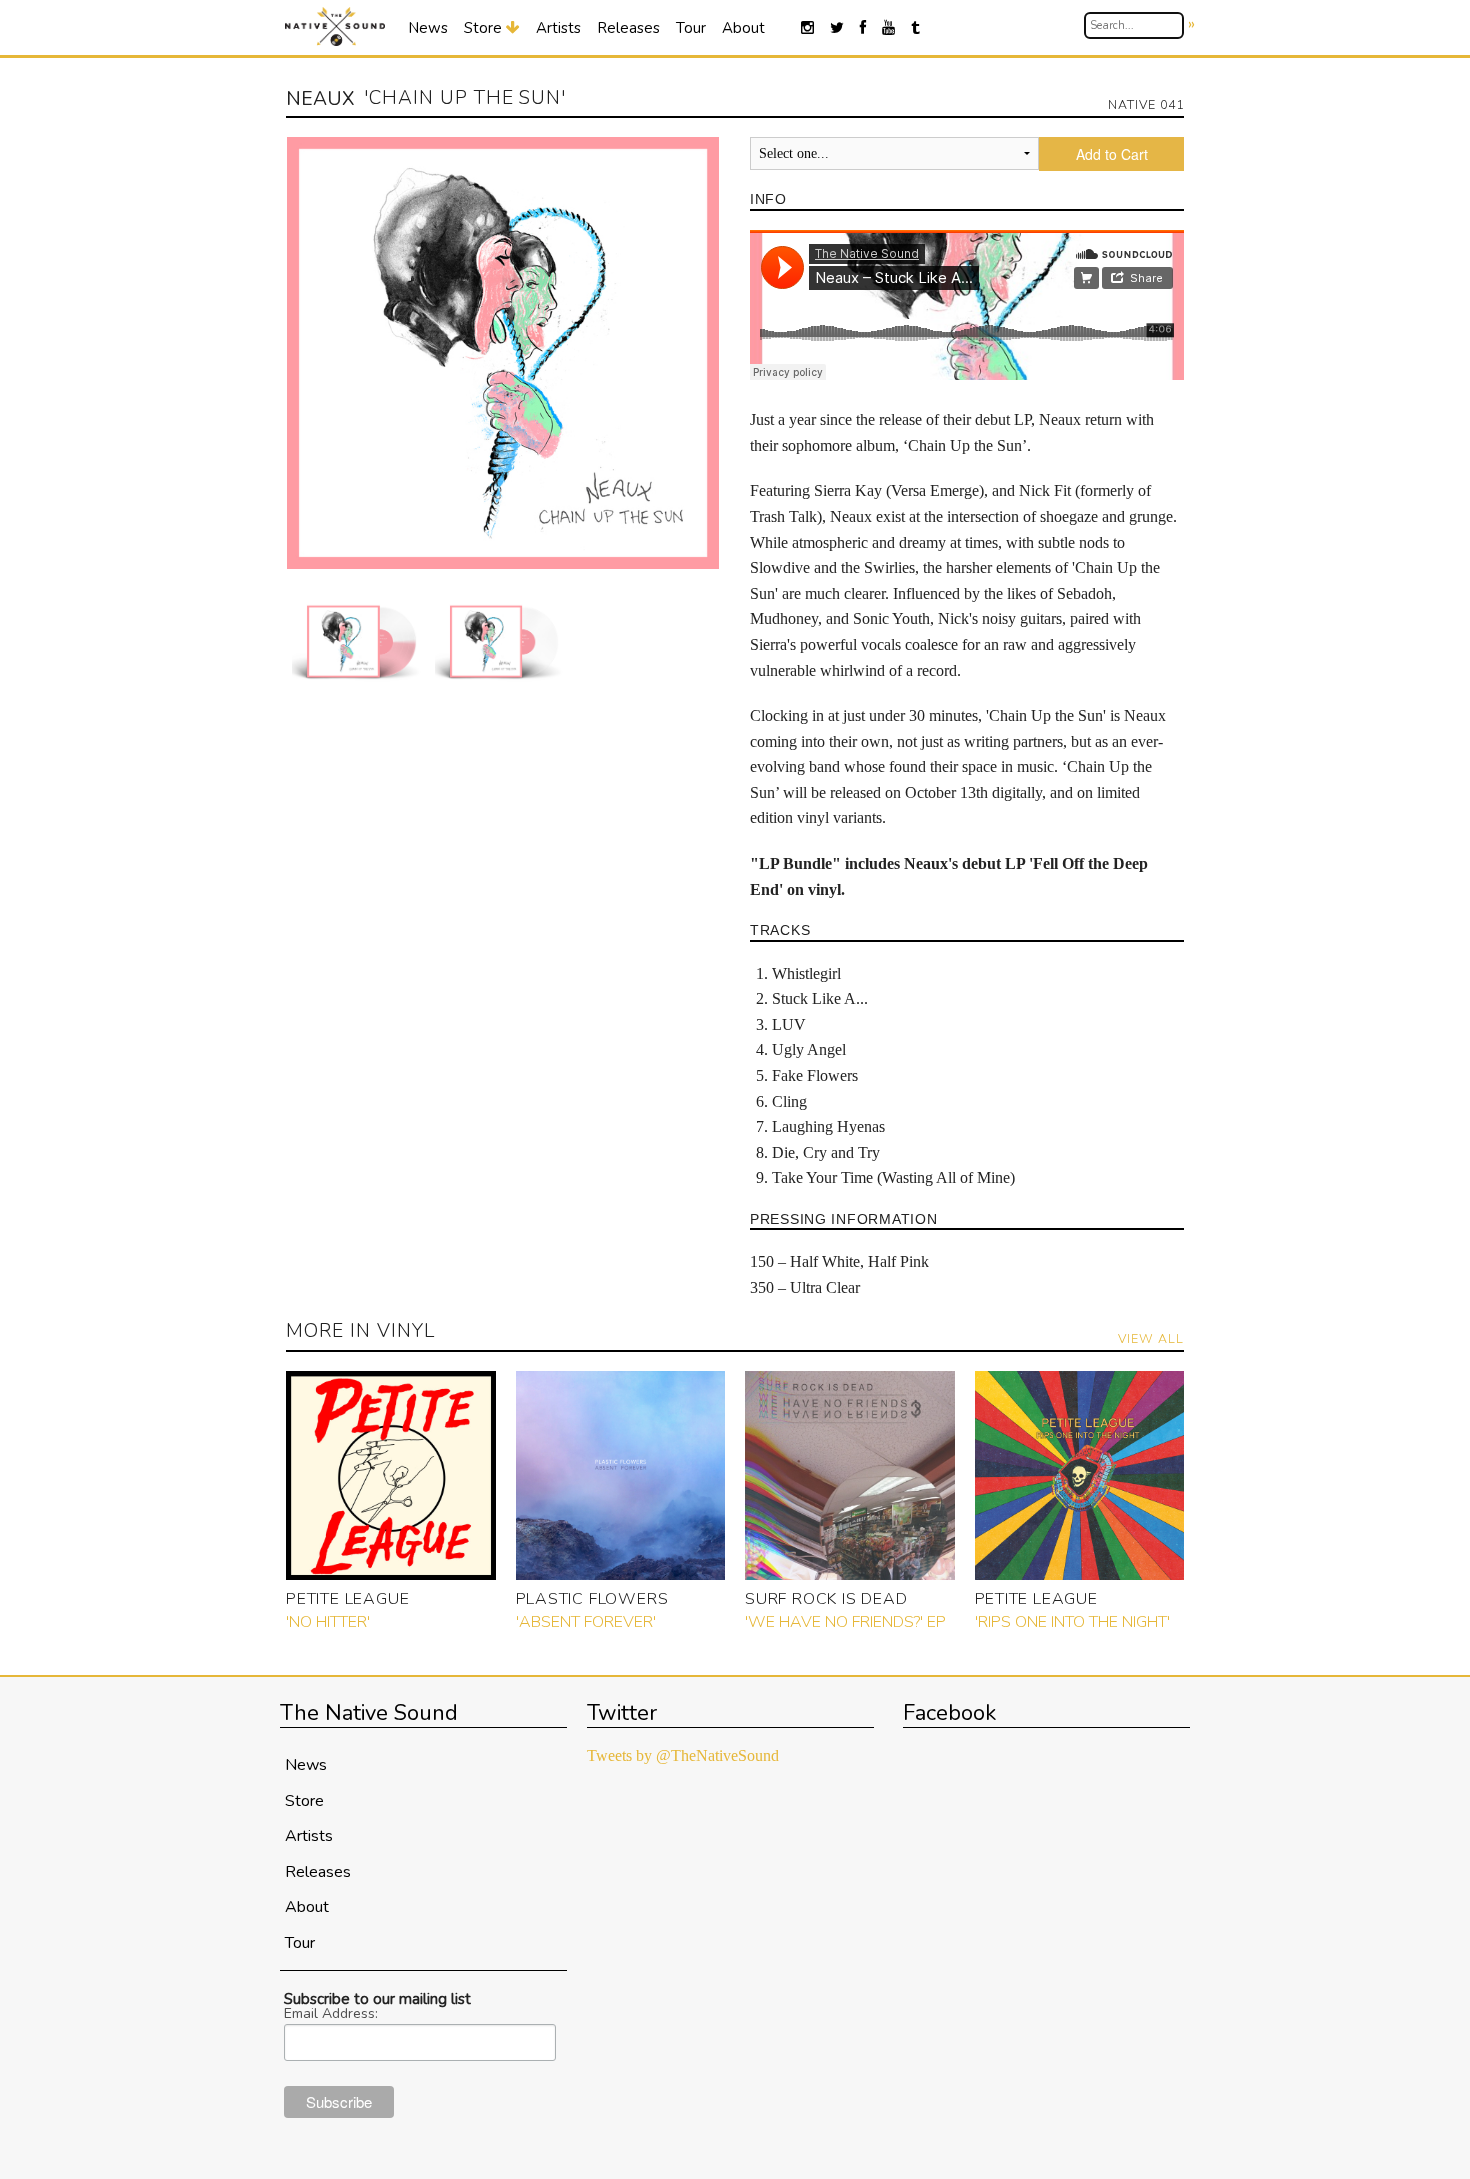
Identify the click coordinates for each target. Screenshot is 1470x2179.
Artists (558, 28)
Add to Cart (1112, 154)
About (743, 28)
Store (485, 28)
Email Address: (331, 2014)
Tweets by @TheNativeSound (683, 1755)
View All (1151, 1338)
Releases (628, 28)
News (428, 28)
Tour (691, 28)
